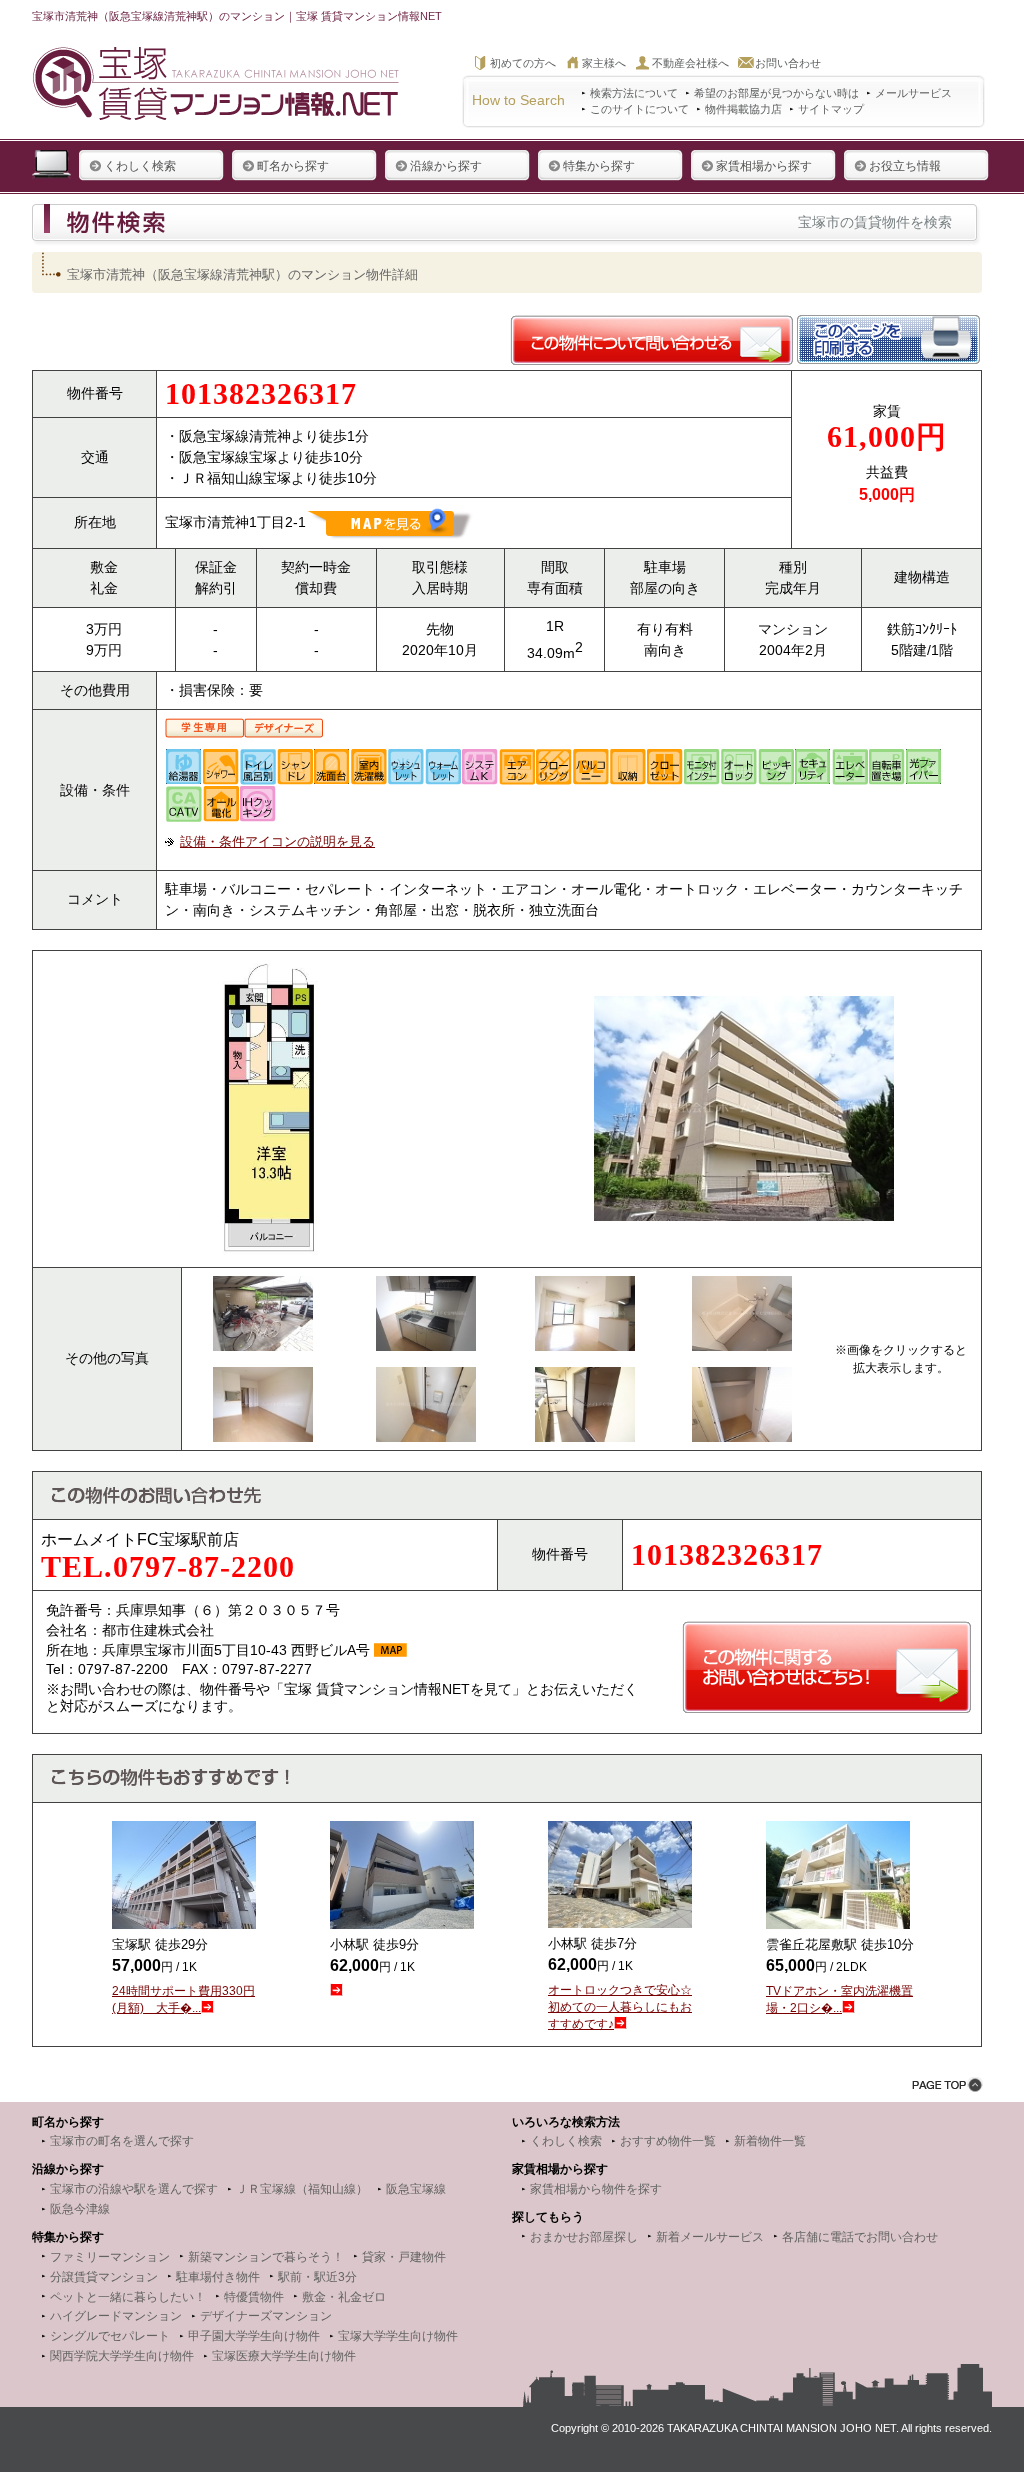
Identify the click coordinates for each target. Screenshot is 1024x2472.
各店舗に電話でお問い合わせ (860, 2237)
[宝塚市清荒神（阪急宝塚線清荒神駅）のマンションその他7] (585, 1377)
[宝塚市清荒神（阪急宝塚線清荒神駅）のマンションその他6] (426, 1377)
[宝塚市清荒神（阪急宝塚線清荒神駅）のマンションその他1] (263, 1286)
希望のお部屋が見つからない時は (776, 93)
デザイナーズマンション (266, 2316)
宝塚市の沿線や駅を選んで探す (134, 2189)
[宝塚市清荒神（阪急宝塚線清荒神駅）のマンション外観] (744, 1006)
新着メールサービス (710, 2237)
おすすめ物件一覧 (668, 2141)
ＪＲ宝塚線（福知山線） (302, 2189)
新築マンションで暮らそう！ (266, 2257)
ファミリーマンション (110, 2257)
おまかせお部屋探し (584, 2237)
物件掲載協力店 (743, 109)
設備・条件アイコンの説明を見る (277, 841)
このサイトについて (639, 109)
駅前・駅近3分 (317, 2277)
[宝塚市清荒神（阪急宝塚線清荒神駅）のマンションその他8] (742, 1377)
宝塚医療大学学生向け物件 (284, 2356)
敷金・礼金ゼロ (344, 2297)
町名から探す (293, 166)
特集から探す (599, 166)
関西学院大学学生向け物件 (122, 2356)
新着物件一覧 (770, 2141)
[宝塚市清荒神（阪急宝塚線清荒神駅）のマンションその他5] (263, 1377)
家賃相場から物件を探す (596, 2189)
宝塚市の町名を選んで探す (122, 2141)
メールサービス (913, 93)
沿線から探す (446, 166)
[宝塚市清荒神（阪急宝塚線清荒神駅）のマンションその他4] (742, 1286)
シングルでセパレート (110, 2336)
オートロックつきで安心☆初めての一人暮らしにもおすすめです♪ (620, 2007)
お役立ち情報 (905, 166)
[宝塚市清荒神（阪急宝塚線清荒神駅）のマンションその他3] (585, 1286)
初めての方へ (523, 63)
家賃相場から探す (764, 166)
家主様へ (604, 63)
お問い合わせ (788, 63)
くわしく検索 (140, 166)
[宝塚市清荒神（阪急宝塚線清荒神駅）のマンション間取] (269, 969)
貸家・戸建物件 (404, 2257)
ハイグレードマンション (116, 2316)
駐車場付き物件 (218, 2277)
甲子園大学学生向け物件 (254, 2336)
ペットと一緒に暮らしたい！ (128, 2297)
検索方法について (634, 93)
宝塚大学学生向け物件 (398, 2336)
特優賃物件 (254, 2297)
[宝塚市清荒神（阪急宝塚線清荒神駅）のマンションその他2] (426, 1286)
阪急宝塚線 (416, 2189)
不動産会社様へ (690, 63)
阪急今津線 (80, 2209)
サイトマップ (831, 109)
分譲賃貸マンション (104, 2277)
